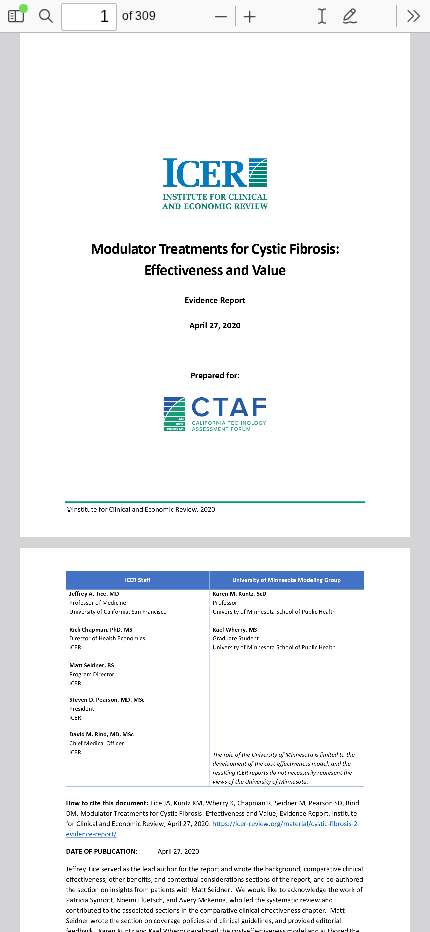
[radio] (322, 16)
